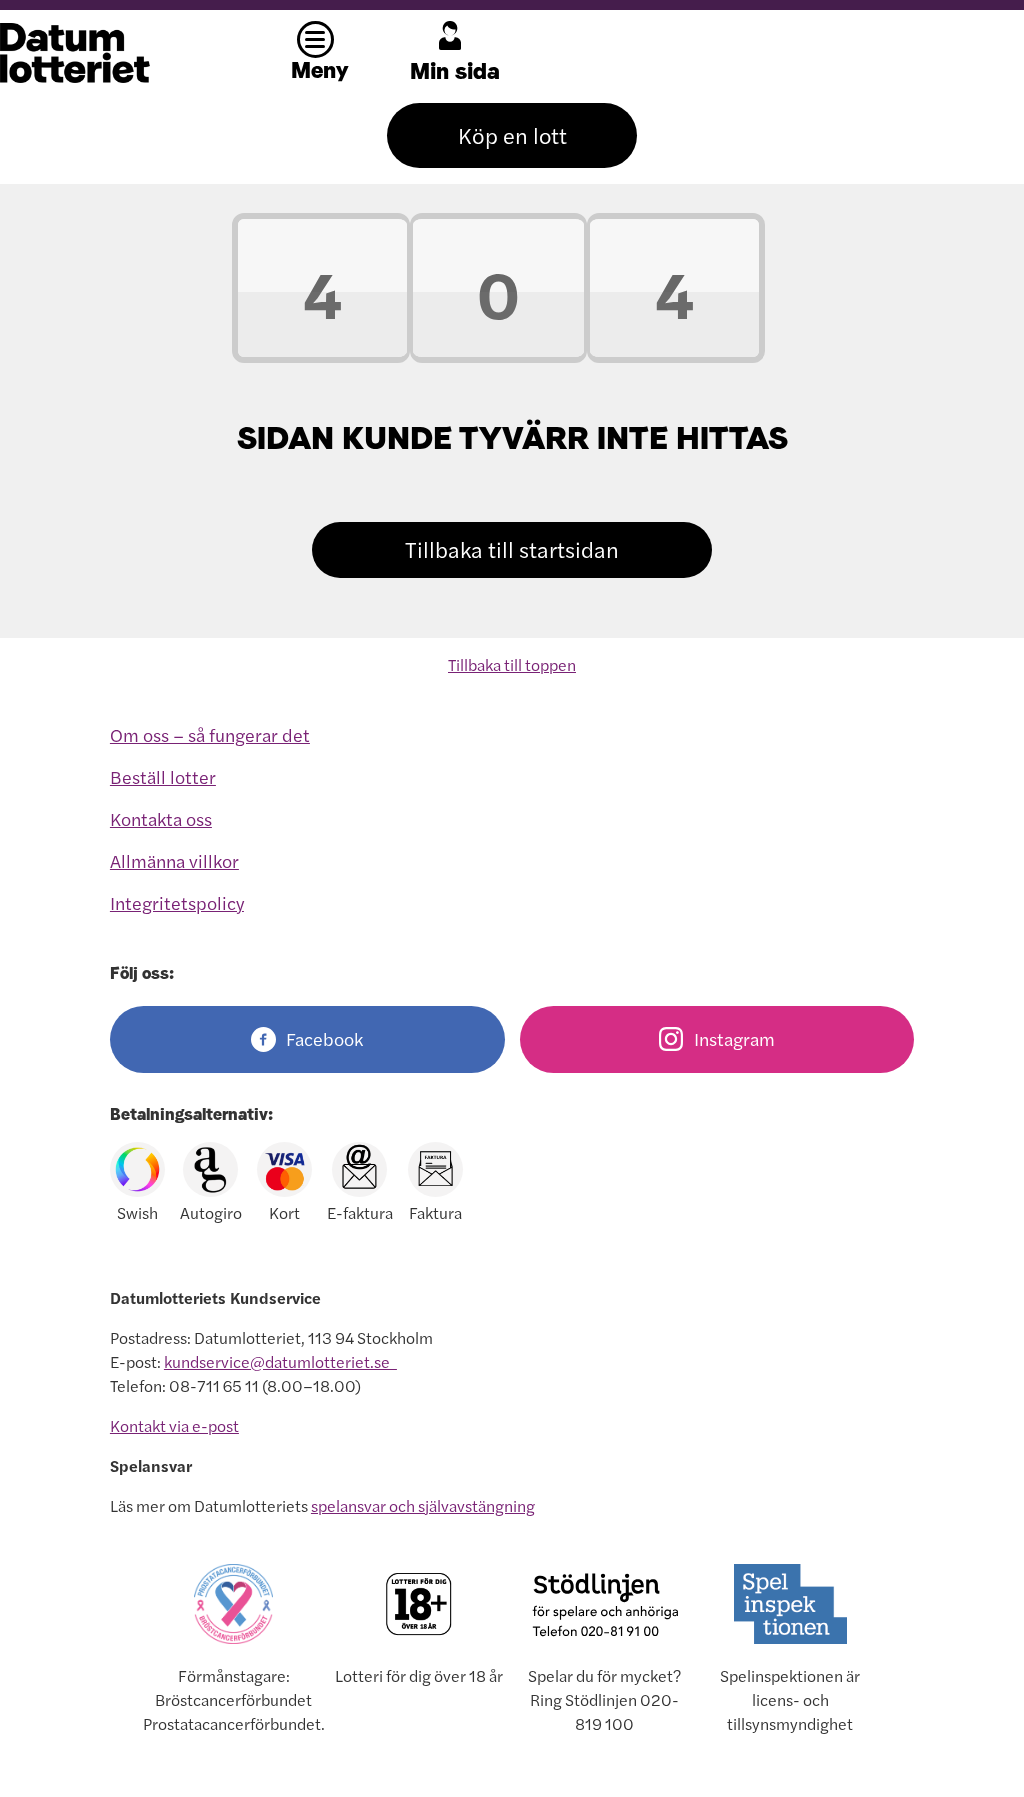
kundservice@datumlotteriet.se (280, 1362)
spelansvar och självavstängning (423, 1506)
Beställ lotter (163, 777)
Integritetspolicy (177, 903)
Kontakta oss (161, 819)
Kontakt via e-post (174, 1426)
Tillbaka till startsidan (512, 549)
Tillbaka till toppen (512, 665)
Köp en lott (512, 135)
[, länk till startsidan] (125, 52)
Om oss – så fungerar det (210, 735)
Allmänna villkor (174, 861)
